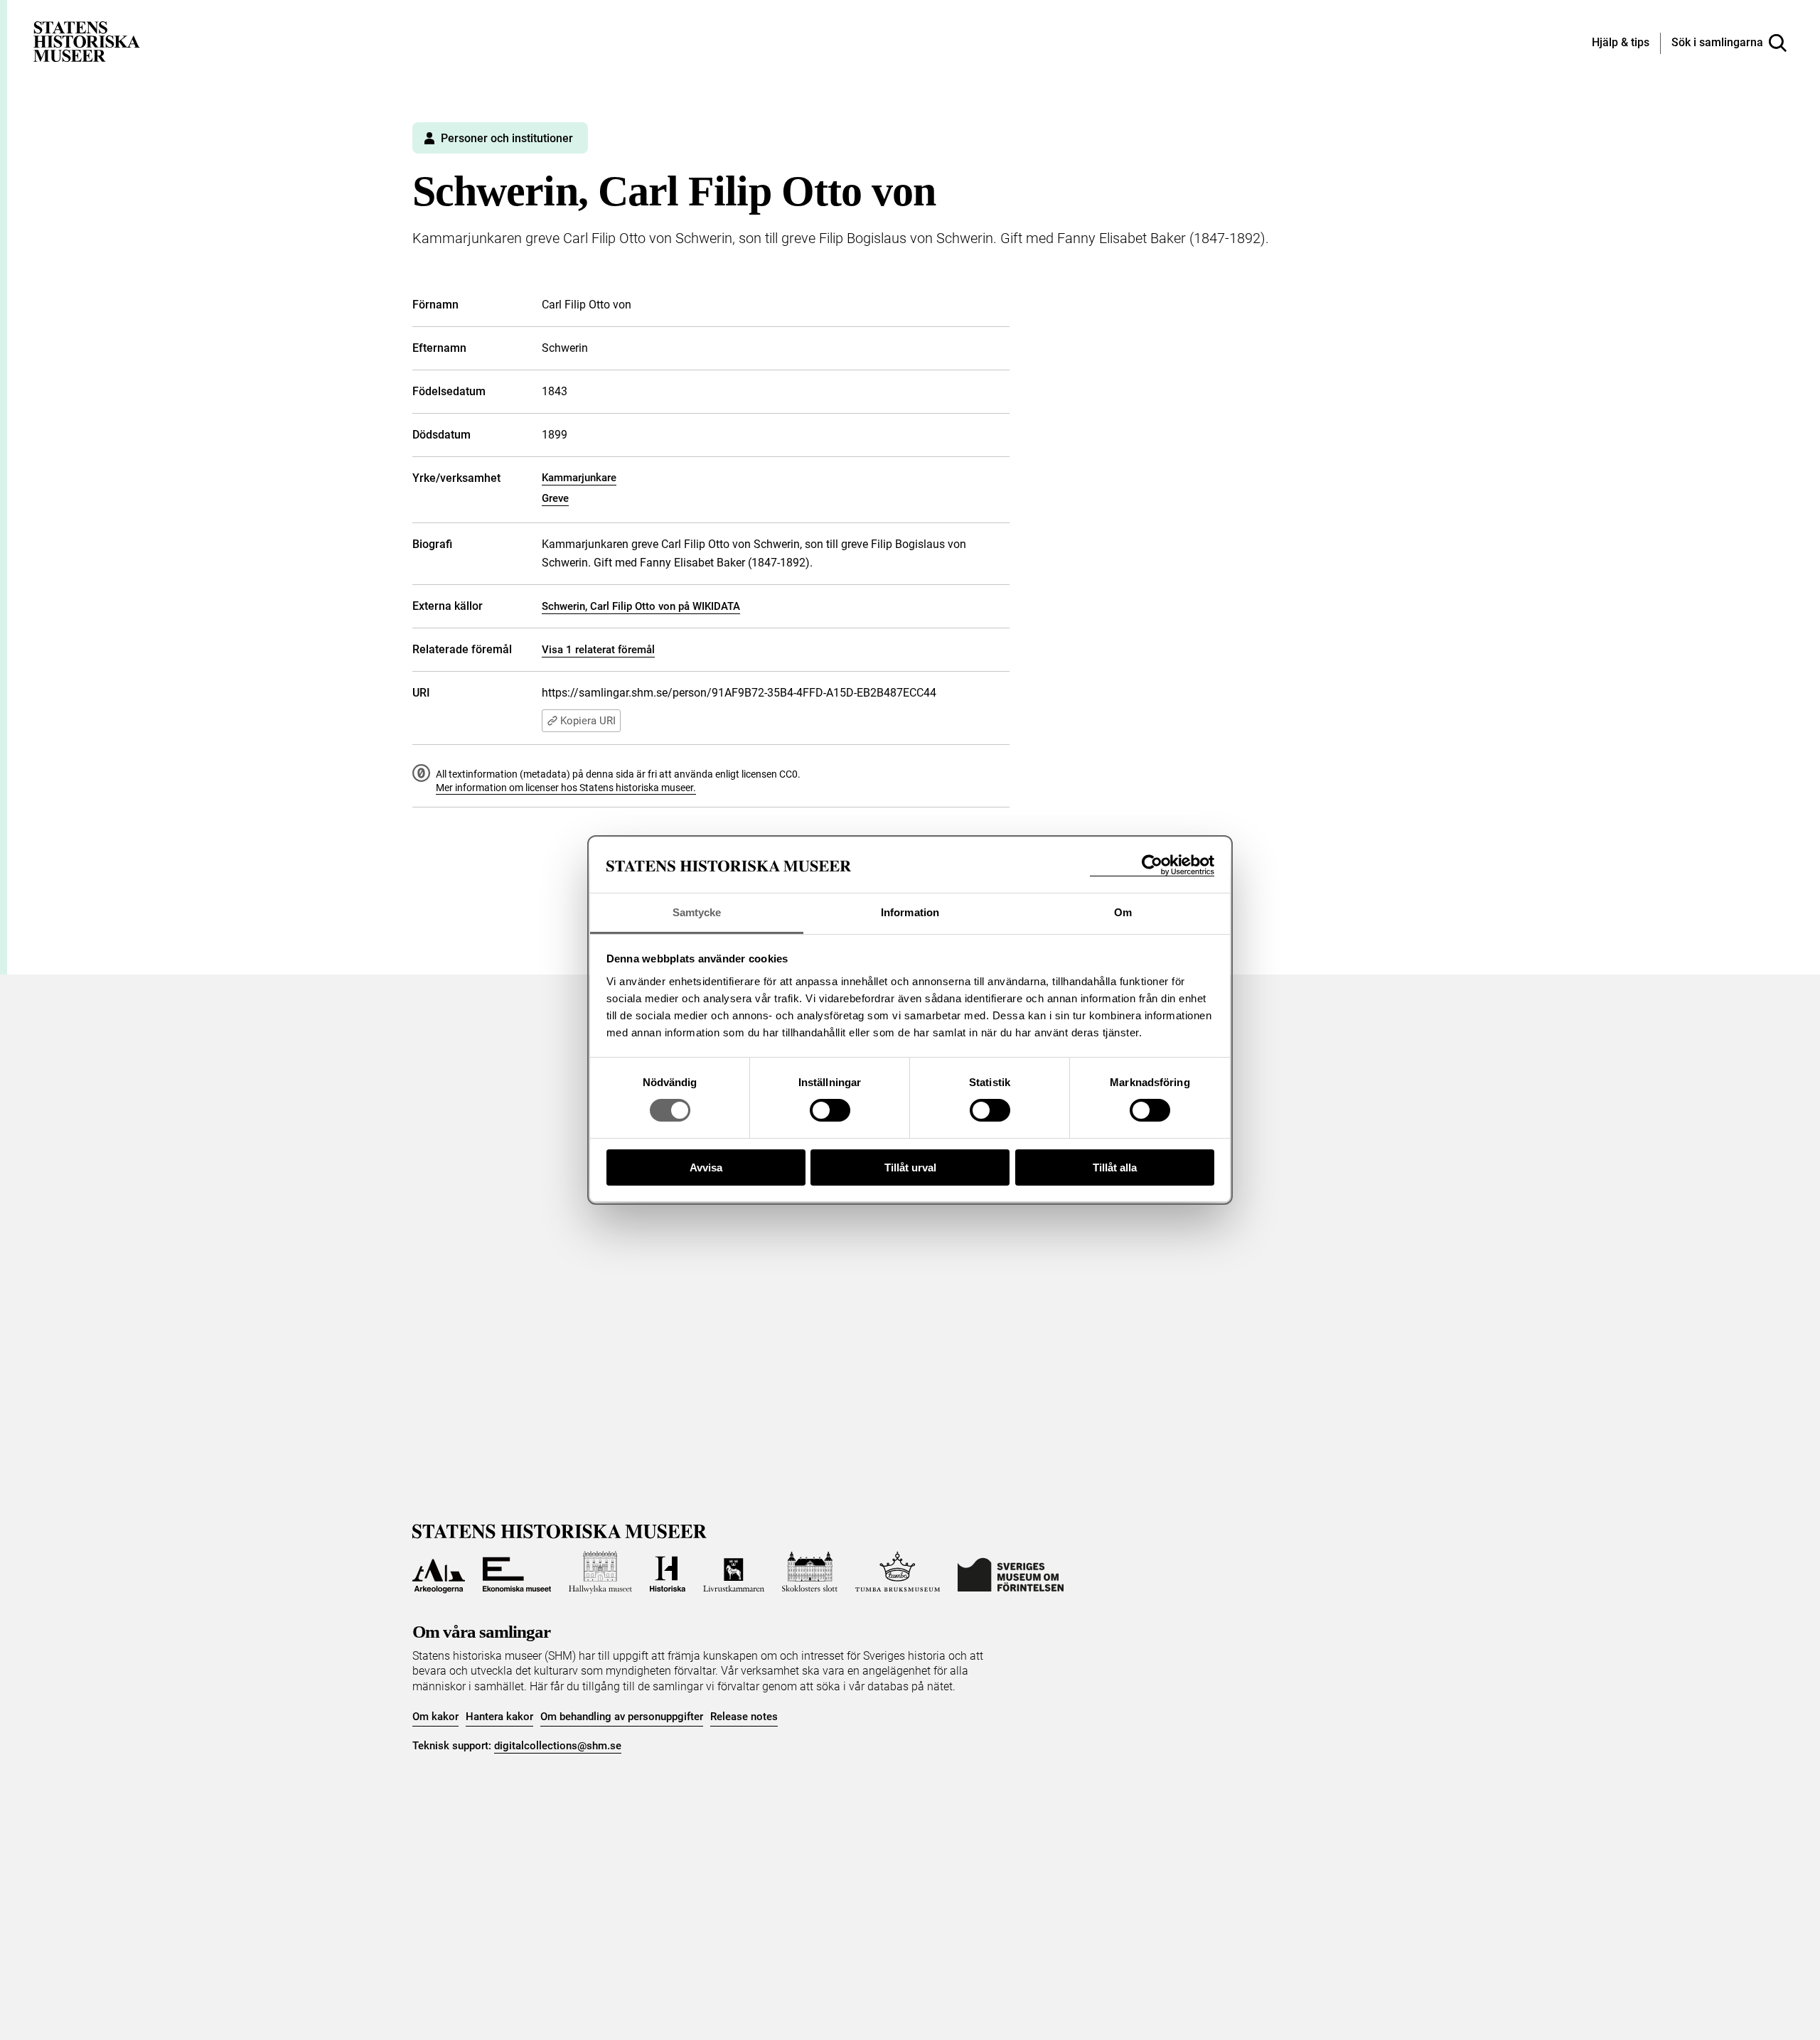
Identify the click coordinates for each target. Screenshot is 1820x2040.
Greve (555, 498)
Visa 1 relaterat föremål (598, 650)
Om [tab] (1123, 912)
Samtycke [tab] (697, 912)
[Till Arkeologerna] (439, 1572)
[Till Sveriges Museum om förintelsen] (1011, 1572)
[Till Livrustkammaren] (734, 1572)
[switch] (830, 1110)
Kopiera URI (588, 721)
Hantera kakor (499, 1717)
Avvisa (706, 1167)
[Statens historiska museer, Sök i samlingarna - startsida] (87, 41)
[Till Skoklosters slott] (810, 1572)
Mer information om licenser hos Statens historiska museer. (566, 788)
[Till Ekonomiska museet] (517, 1572)
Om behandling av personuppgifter (622, 1717)
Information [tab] (910, 912)
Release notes (744, 1717)
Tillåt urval (910, 1167)
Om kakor (435, 1717)
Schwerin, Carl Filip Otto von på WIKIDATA (641, 606)
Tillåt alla (1115, 1167)
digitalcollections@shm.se (558, 1746)
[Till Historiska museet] (668, 1572)
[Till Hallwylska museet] (600, 1572)
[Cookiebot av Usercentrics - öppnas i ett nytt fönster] (1152, 865)
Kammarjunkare (579, 478)
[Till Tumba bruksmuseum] (898, 1572)
